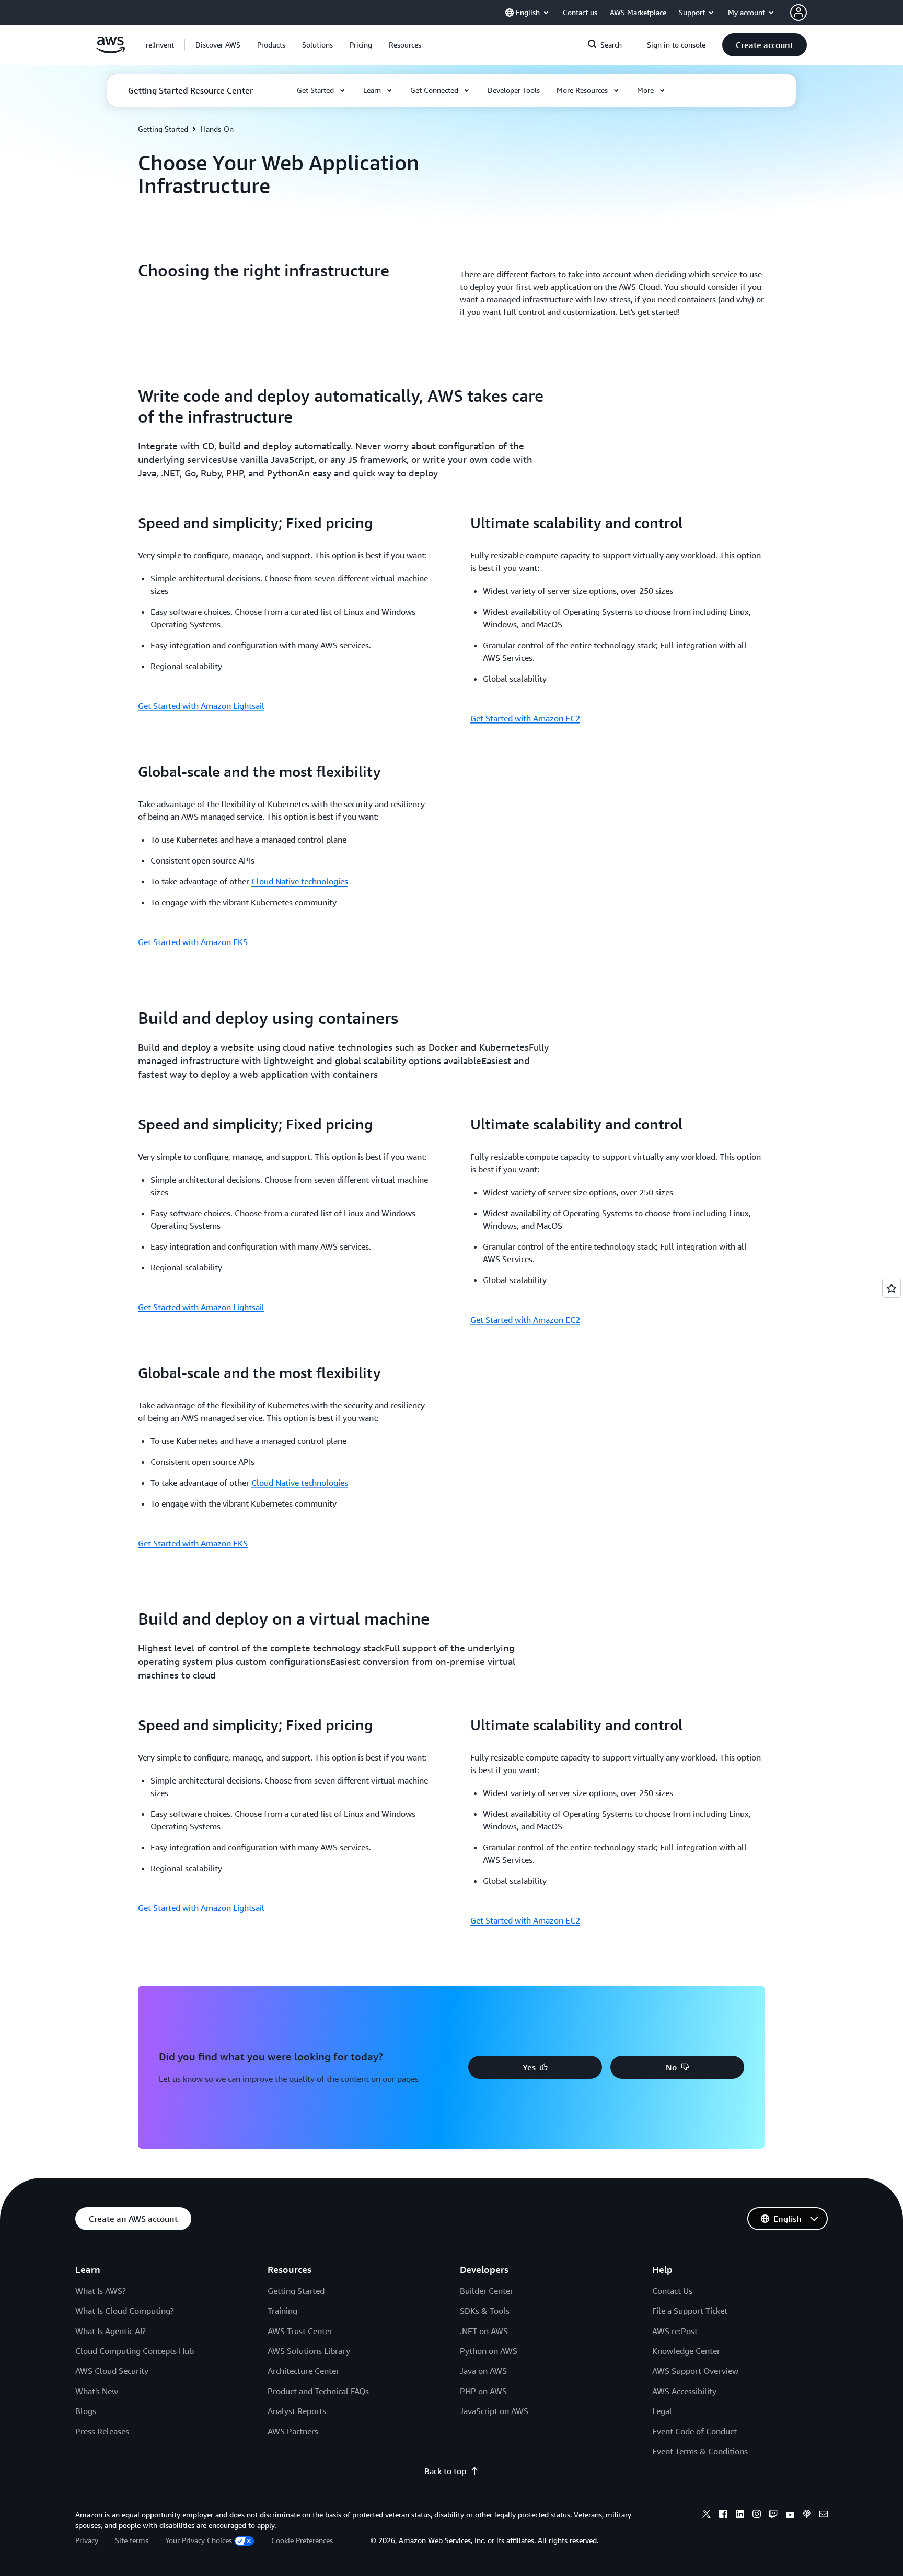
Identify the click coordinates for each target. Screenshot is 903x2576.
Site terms (132, 2540)
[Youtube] (790, 2515)
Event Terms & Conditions (700, 2451)
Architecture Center (303, 2371)
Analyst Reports (297, 2411)
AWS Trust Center (300, 2331)
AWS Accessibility (684, 2391)
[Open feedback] (892, 1288)
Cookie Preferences (302, 2540)
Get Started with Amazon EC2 (525, 718)
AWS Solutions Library (309, 2351)
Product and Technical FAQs (318, 2391)
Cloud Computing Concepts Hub (135, 2351)
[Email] (824, 2515)
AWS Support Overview (695, 2371)
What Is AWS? (101, 2291)
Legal (662, 2411)
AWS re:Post (675, 2331)
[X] (707, 2515)
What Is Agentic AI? (111, 2331)
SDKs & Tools (485, 2311)
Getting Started (163, 129)
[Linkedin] (740, 2515)
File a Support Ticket (690, 2311)
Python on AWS (489, 2351)
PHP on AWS (483, 2391)
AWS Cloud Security (112, 2371)
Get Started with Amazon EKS (193, 942)
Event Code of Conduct (694, 2431)
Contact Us (672, 2291)
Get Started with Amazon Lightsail (201, 706)
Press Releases (102, 2431)
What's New (97, 2391)
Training (282, 2311)
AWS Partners (293, 2431)
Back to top (445, 2471)
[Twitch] (773, 2515)
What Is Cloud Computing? (125, 2311)
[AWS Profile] (798, 13)
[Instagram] (757, 2515)
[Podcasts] (807, 2515)
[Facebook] (723, 2515)
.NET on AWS (484, 2331)
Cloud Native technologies (300, 881)
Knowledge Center (686, 2351)
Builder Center (487, 2291)
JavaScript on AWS (494, 2411)
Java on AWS (483, 2371)
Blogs (86, 2411)
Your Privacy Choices (199, 2540)
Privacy (87, 2540)
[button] (218, 45)
